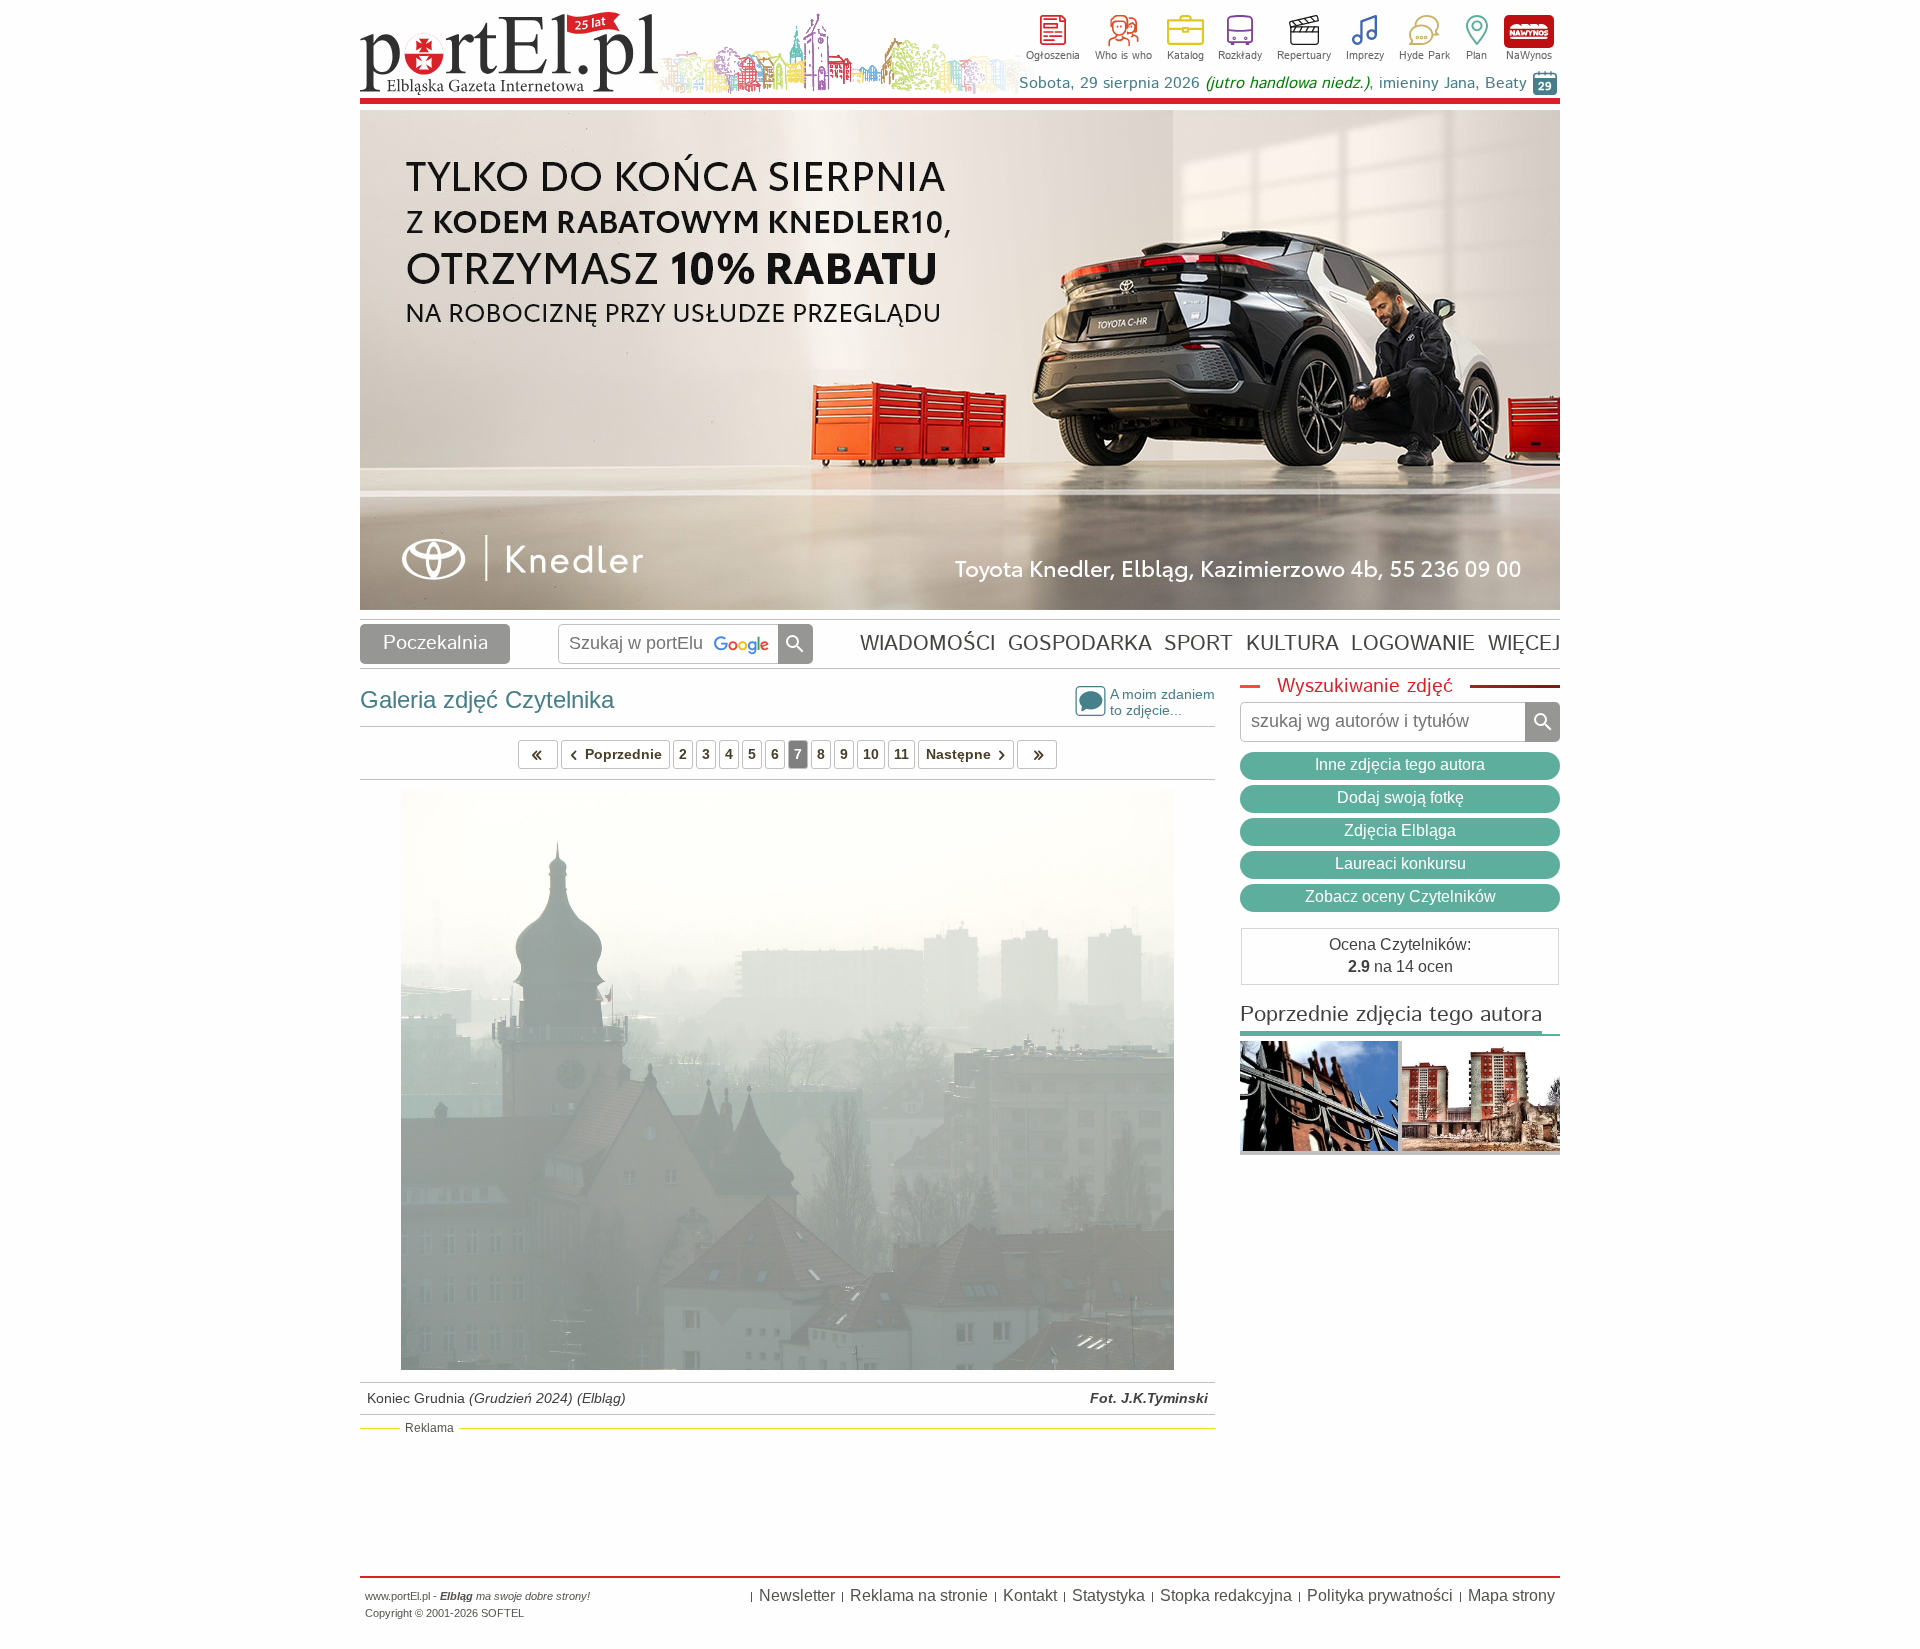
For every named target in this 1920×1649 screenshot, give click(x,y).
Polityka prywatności (1380, 1595)
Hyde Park (1424, 56)
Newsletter (797, 1595)
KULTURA (1292, 643)
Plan (1476, 56)
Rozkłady (1240, 56)
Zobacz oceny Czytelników (1400, 896)
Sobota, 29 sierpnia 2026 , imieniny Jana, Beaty (1273, 83)
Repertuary (1304, 56)
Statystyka (1108, 1595)
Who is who (1123, 56)
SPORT (1198, 643)
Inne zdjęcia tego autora (1400, 764)
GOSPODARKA (1080, 643)
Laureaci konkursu (1400, 863)
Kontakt (1030, 1595)
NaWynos (1529, 31)
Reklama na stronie (919, 1595)
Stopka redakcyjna (1226, 1595)
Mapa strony (1511, 1595)
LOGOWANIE (1413, 643)
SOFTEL (502, 1613)
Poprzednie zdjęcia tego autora (1391, 1015)
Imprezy (1365, 56)
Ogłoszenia (1053, 56)
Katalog (1185, 56)
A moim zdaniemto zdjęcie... (1162, 701)
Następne (958, 754)
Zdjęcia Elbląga (1400, 830)
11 (901, 754)
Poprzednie (623, 754)
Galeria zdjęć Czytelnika (487, 699)
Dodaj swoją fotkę (1400, 797)
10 (871, 754)
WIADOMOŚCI (927, 643)
